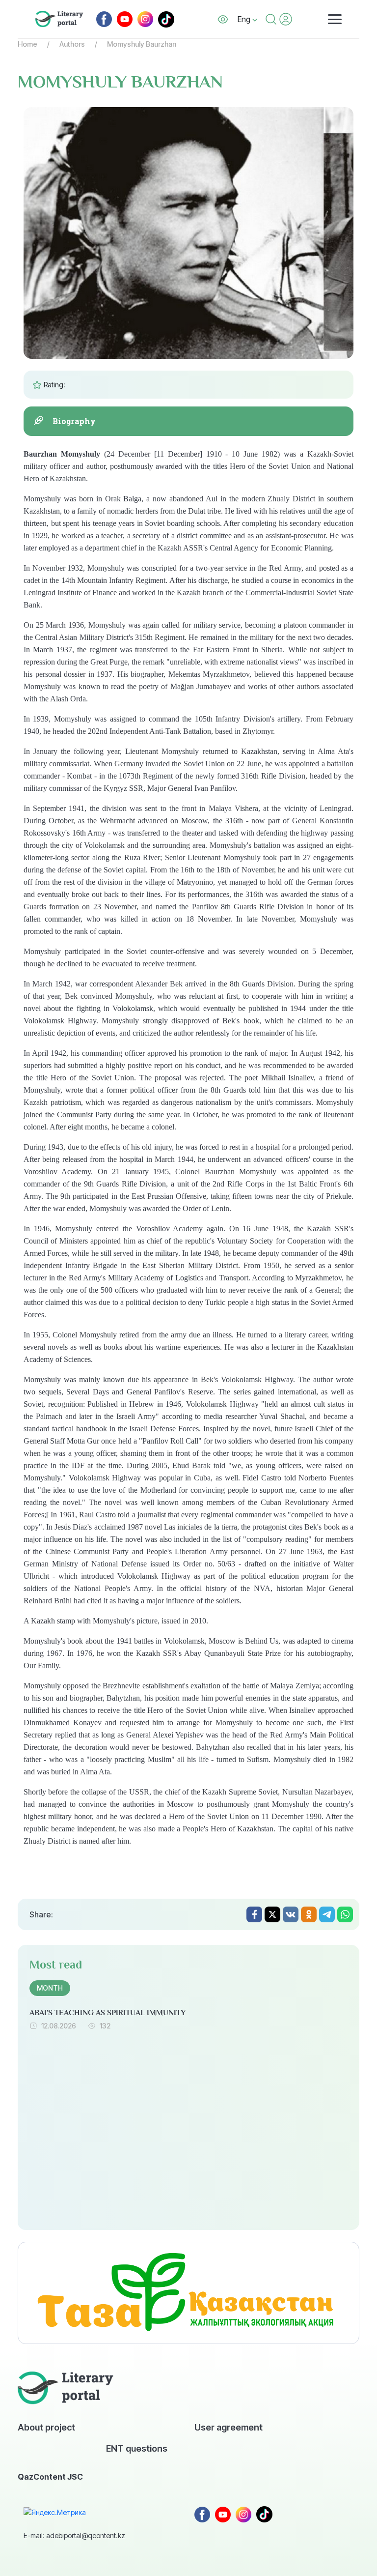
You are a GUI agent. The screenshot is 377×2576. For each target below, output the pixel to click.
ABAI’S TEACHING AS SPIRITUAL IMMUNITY (108, 2013)
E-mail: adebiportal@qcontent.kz (74, 2535)
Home (27, 44)
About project (46, 2427)
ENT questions (137, 2448)
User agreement (229, 2427)
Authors (72, 44)
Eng (245, 19)
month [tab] (50, 1988)
